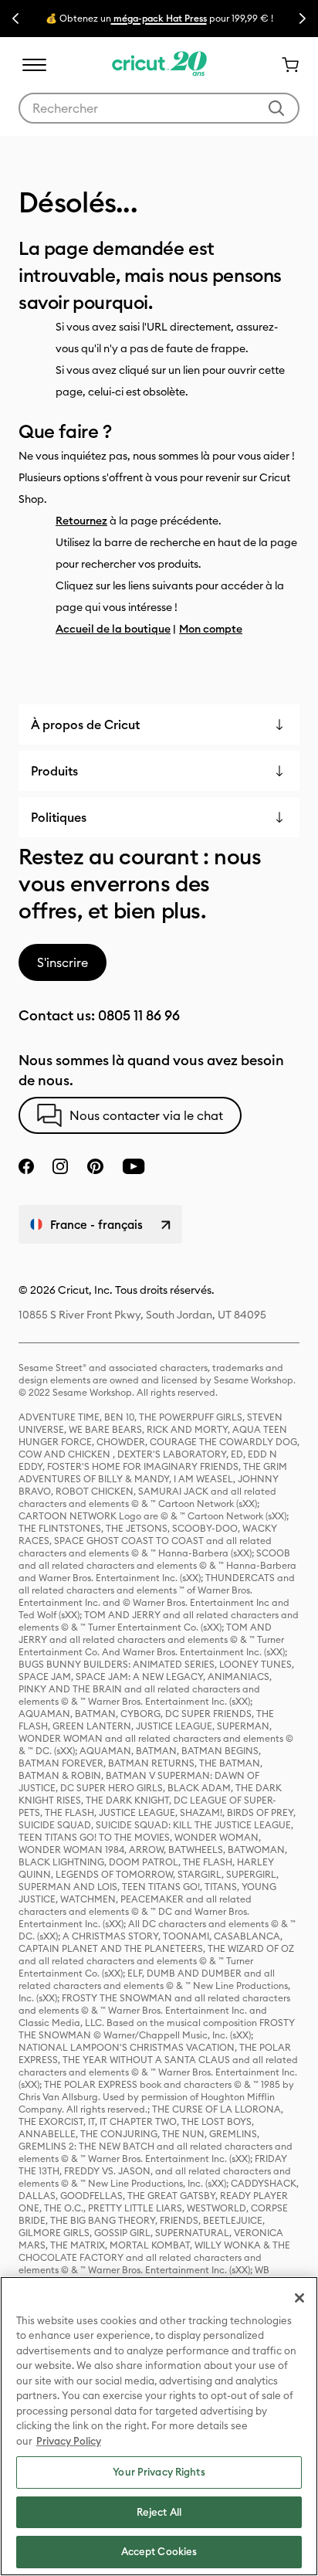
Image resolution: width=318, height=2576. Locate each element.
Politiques (59, 817)
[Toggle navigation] (34, 65)
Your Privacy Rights (159, 2472)
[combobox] (159, 108)
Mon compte (211, 629)
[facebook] (26, 1166)
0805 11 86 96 (139, 1015)
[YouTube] (134, 1166)
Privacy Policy (69, 2441)
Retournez (81, 521)
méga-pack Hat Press (159, 18)
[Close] (299, 2298)
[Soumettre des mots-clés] (276, 108)
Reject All (159, 2512)
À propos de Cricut (85, 725)
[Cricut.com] (159, 65)
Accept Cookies (159, 2551)
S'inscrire (63, 962)
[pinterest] (95, 1166)
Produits (54, 771)
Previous (15, 19)
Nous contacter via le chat (146, 1115)
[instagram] (60, 1166)
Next (303, 19)
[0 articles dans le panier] (284, 65)
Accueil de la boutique (113, 629)
